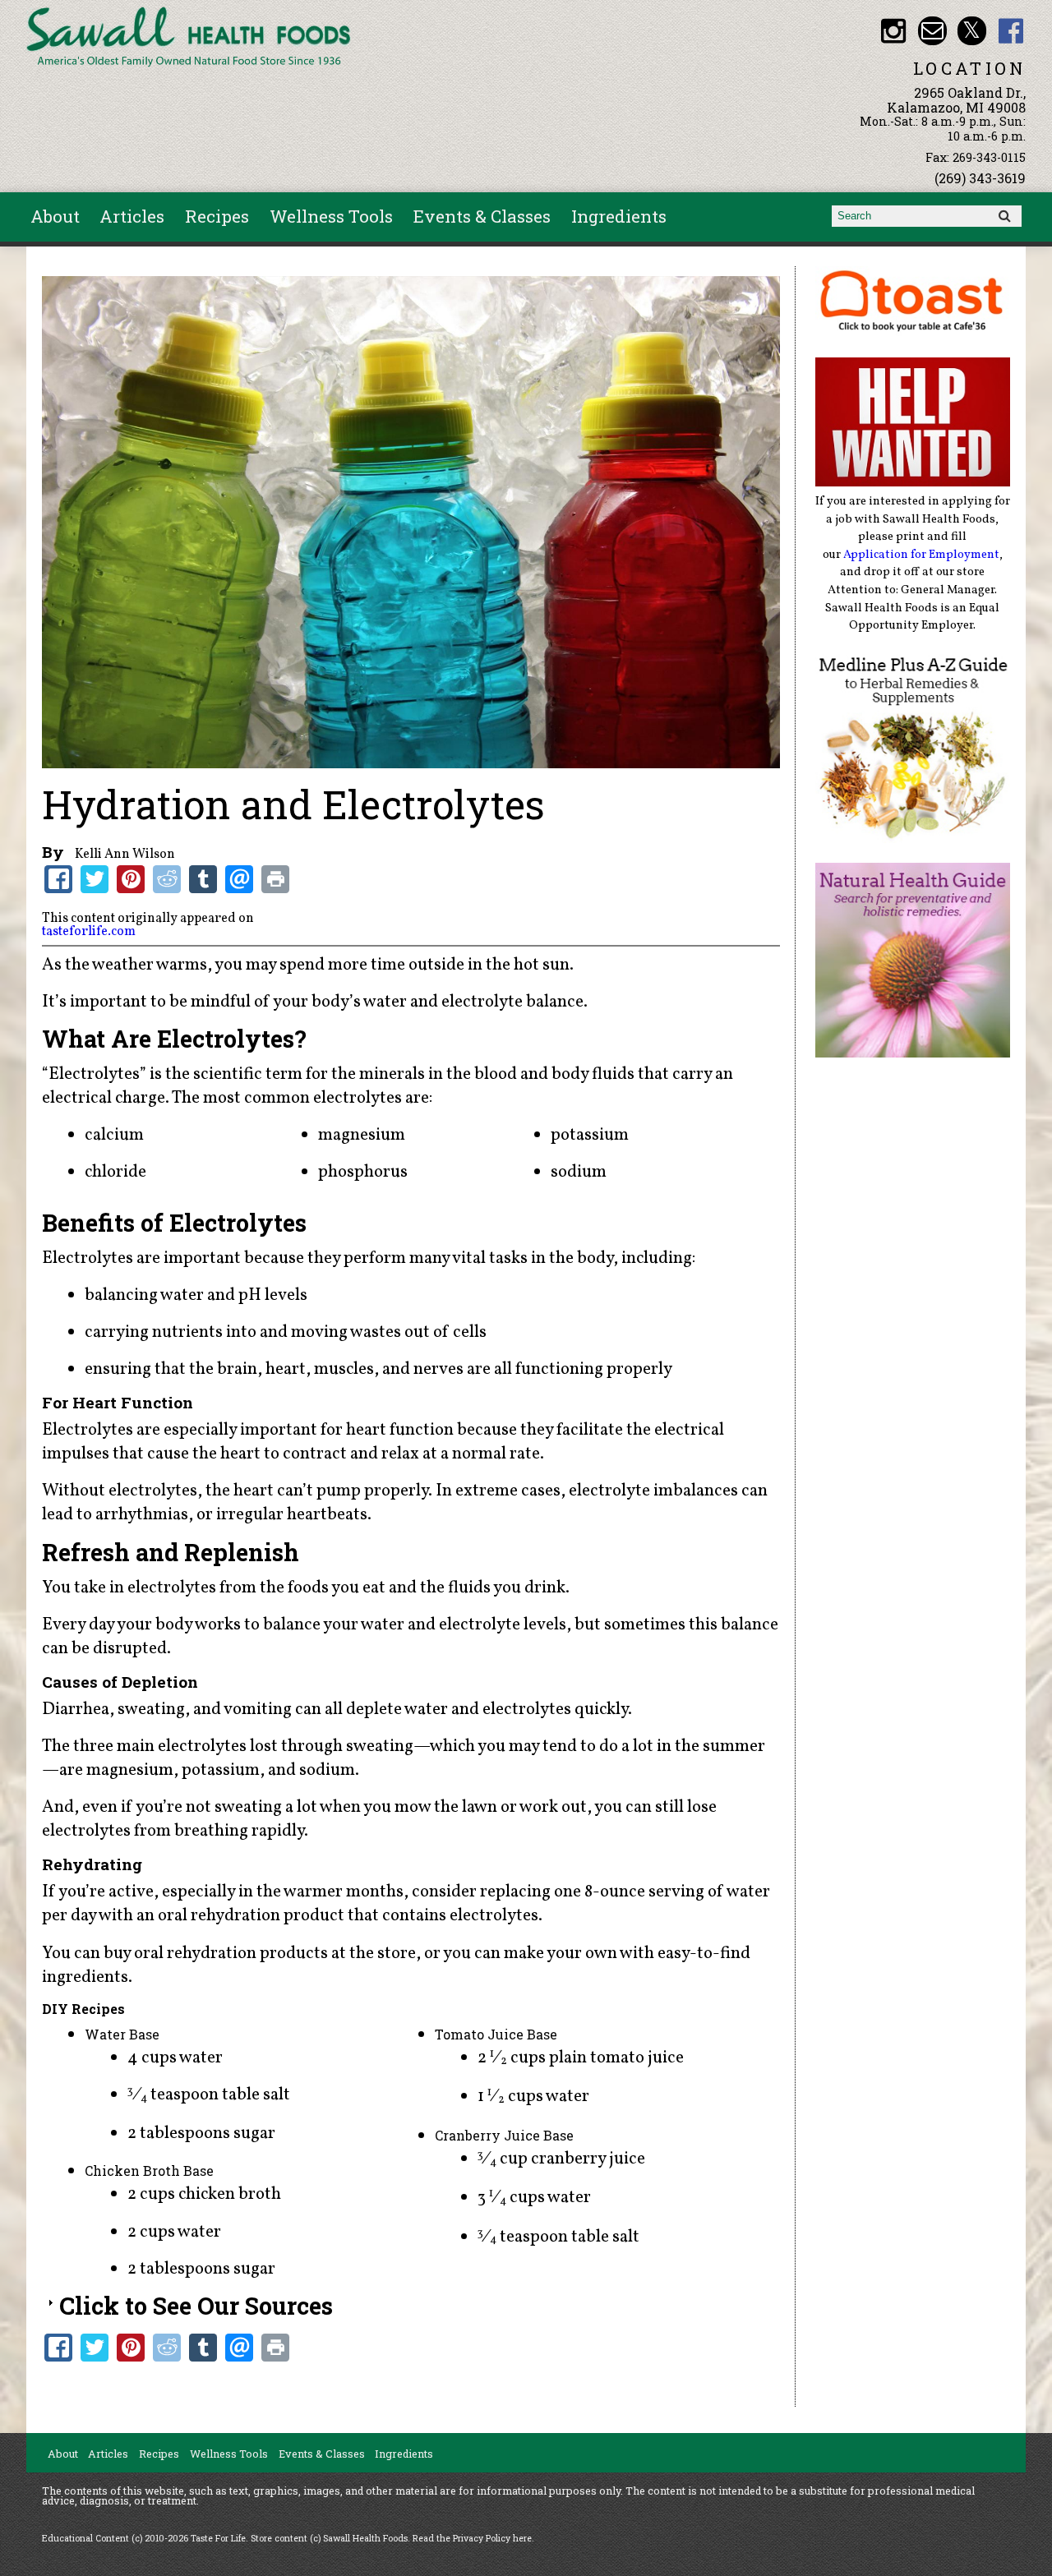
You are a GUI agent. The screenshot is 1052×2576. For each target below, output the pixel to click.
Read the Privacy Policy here (472, 2538)
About (55, 216)
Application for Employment (921, 555)
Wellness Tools (331, 216)
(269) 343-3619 (980, 178)
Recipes (217, 216)
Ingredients (619, 216)
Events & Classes (482, 216)
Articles (132, 216)
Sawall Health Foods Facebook (1011, 31)
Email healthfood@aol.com (932, 31)
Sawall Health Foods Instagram (893, 31)
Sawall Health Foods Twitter (972, 31)
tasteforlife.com (89, 932)
